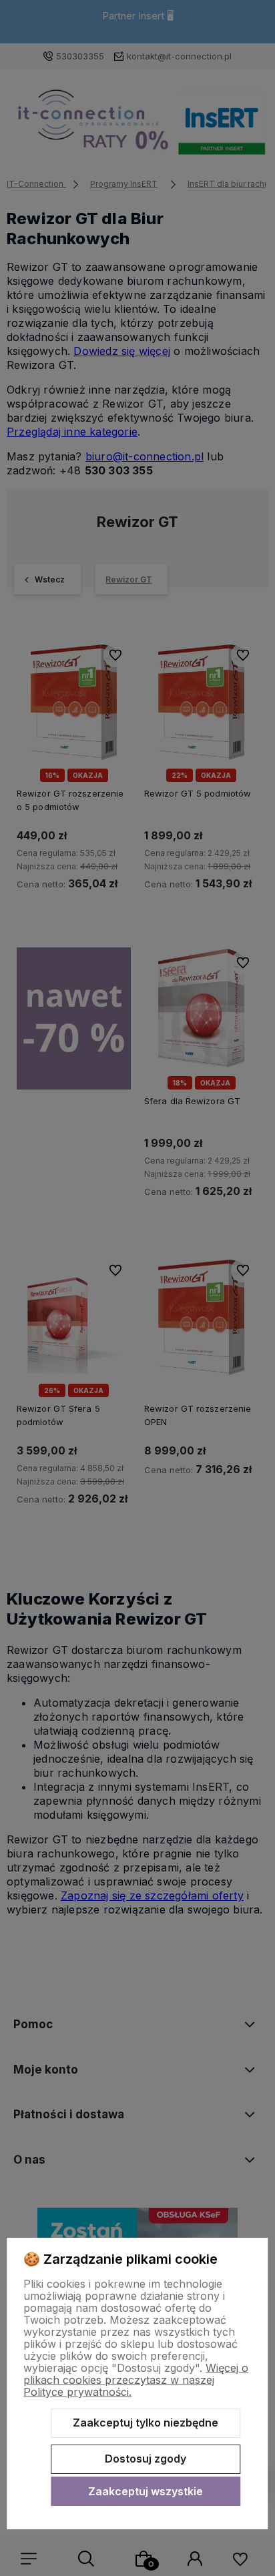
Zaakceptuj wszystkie (146, 2491)
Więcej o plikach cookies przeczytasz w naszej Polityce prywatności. (136, 2380)
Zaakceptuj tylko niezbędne (146, 2423)
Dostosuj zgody (146, 2459)
